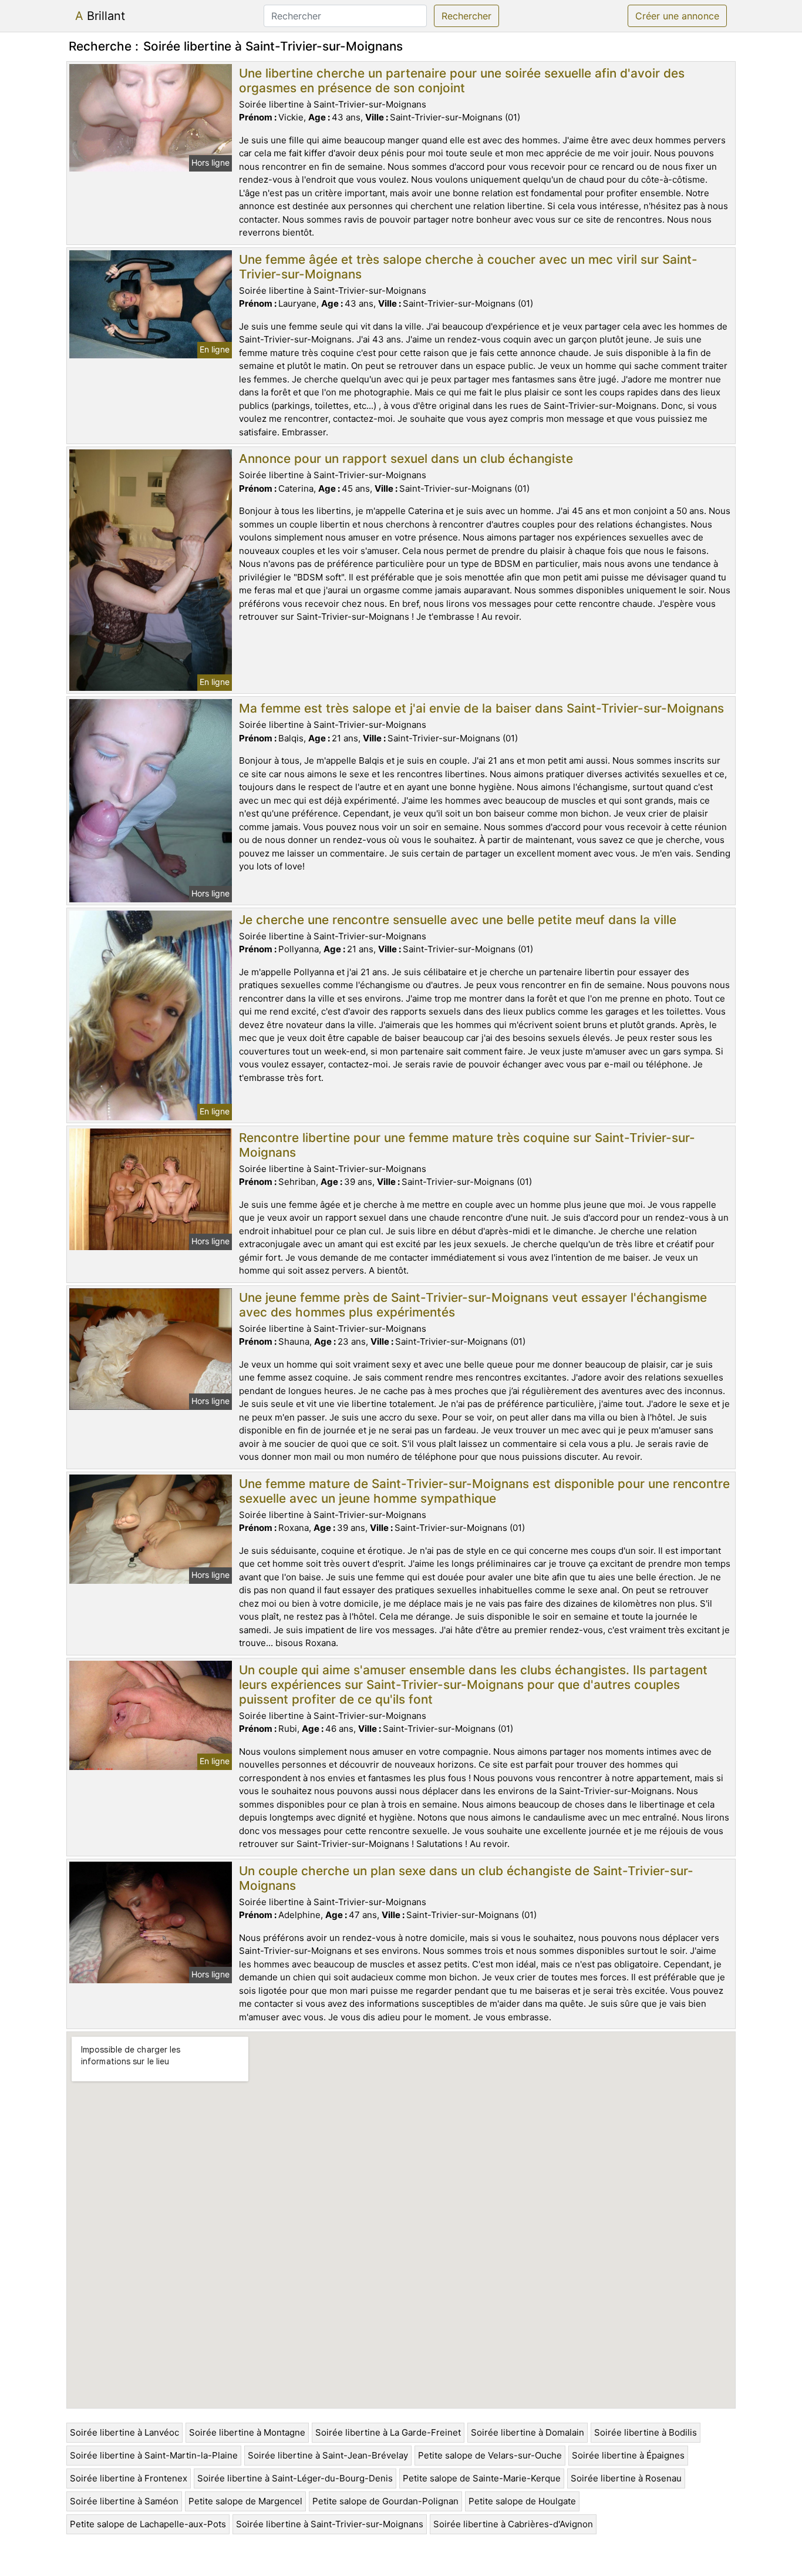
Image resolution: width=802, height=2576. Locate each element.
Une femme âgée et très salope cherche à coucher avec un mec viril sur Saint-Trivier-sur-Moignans (468, 267)
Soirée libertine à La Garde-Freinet (388, 2432)
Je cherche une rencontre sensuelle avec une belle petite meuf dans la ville (458, 920)
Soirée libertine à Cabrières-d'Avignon (513, 2524)
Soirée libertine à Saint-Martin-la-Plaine (154, 2455)
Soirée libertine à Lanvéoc (124, 2432)
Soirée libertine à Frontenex (129, 2478)
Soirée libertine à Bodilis (646, 2432)
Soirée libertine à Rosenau (626, 2478)
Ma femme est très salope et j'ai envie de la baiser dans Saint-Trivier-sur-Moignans (481, 708)
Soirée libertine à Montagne (247, 2432)
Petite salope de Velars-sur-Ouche (490, 2455)
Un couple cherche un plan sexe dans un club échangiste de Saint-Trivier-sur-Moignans (466, 1878)
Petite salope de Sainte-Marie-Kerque (482, 2478)
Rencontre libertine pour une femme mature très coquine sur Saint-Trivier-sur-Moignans (467, 1145)
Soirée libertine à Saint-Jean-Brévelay (328, 2455)
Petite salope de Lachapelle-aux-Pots (148, 2524)
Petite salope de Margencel (245, 2501)
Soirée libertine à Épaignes (628, 2455)
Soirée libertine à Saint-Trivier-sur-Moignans (330, 2524)
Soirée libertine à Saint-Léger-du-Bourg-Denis (295, 2478)
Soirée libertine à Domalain (528, 2432)
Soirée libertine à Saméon (124, 2501)
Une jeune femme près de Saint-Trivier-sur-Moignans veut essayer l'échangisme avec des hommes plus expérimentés (473, 1305)
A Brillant (100, 16)
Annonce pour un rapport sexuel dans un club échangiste (406, 459)
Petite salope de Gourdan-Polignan (385, 2501)
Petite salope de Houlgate (522, 2501)
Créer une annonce (677, 16)
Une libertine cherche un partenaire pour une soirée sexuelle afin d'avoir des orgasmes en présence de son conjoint (462, 80)
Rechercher (466, 16)
